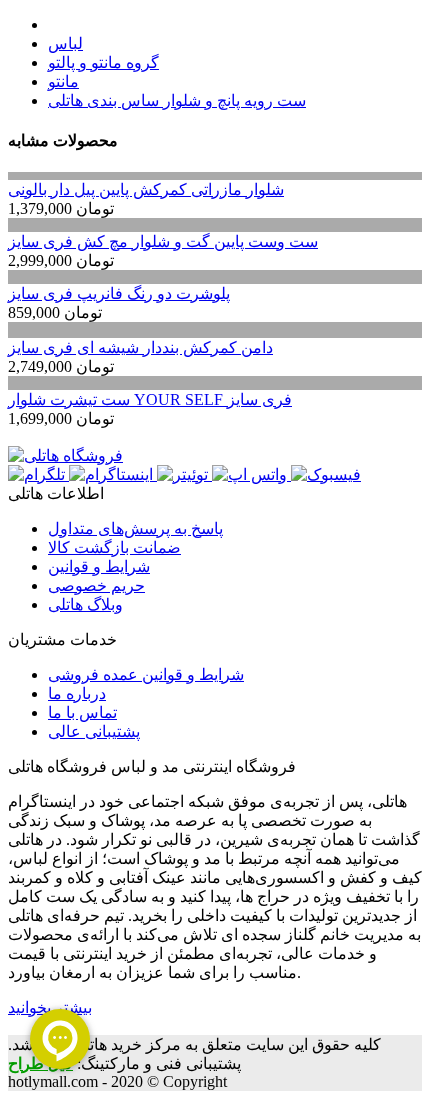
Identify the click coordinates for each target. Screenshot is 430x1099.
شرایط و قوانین (99, 566)
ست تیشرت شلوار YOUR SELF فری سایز (150, 399)
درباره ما (77, 693)
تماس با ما (82, 712)
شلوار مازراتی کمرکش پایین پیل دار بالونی (146, 189)
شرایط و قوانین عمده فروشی (146, 674)
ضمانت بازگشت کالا (114, 547)
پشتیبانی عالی (94, 731)
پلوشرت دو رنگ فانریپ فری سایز (119, 293)
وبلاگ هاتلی (85, 604)
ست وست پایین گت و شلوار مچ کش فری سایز (163, 241)
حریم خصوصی (96, 585)
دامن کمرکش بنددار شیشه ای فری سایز (140, 347)
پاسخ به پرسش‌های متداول (135, 528)
